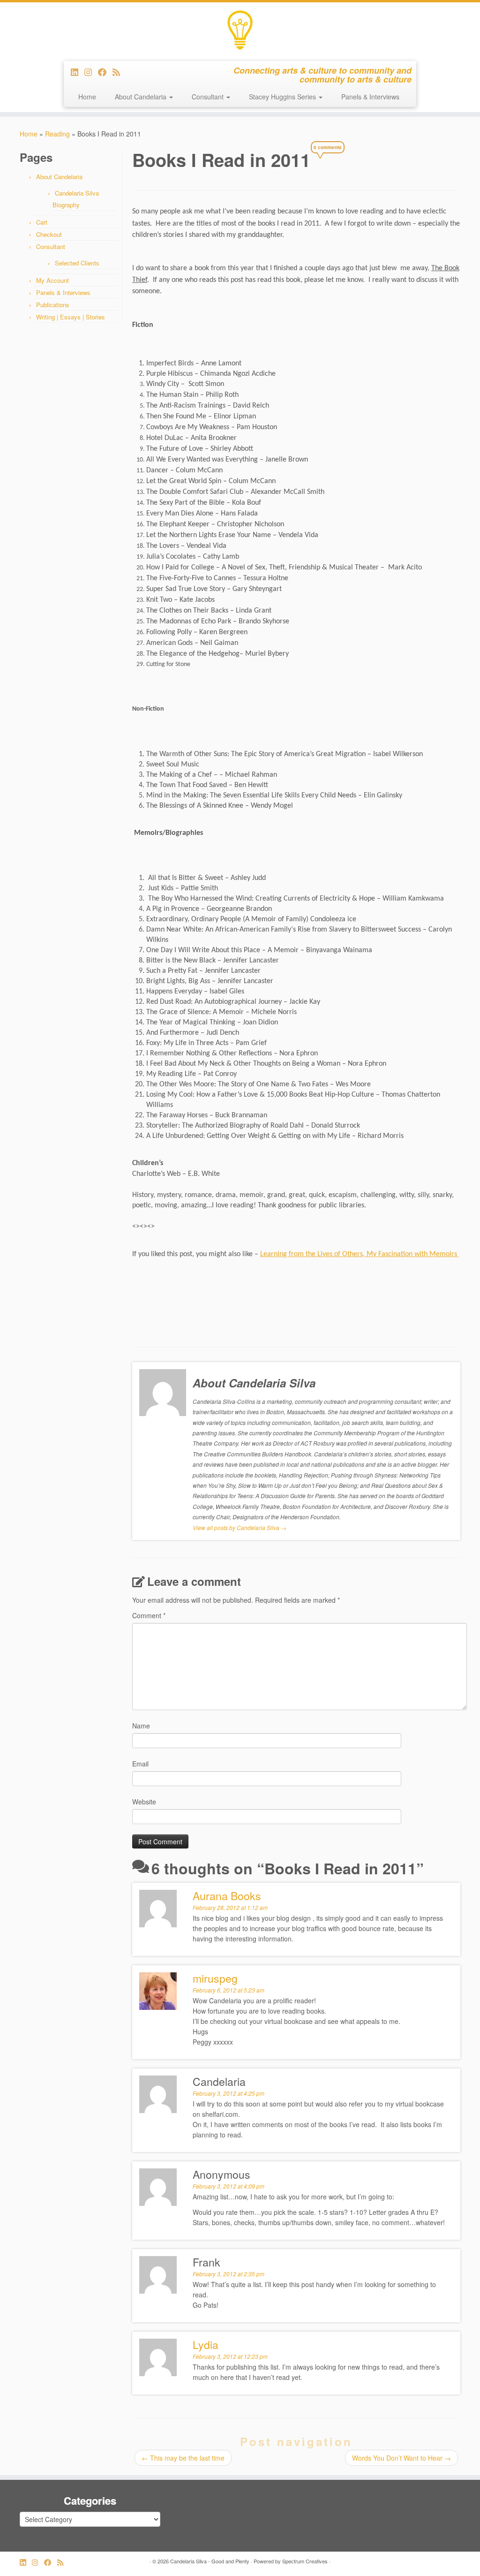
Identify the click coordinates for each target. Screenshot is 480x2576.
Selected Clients (77, 263)
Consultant (209, 97)
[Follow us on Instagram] (91, 72)
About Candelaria (142, 97)
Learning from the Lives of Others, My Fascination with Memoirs (360, 1254)
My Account (52, 280)
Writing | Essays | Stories (71, 317)
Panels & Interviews (370, 97)
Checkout (49, 234)
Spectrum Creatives (305, 2561)
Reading (57, 134)
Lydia (206, 2345)
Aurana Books (227, 1896)
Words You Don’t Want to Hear (401, 2458)
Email (140, 1764)
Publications (53, 305)
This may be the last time (183, 2458)
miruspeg (215, 1978)
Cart (42, 222)
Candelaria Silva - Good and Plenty (210, 2561)
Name (141, 1726)
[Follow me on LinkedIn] (78, 72)
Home (87, 97)
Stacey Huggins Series (283, 97)
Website (144, 1802)
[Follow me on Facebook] (105, 72)
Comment (149, 1615)
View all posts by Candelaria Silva (240, 1527)
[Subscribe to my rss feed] (119, 72)
